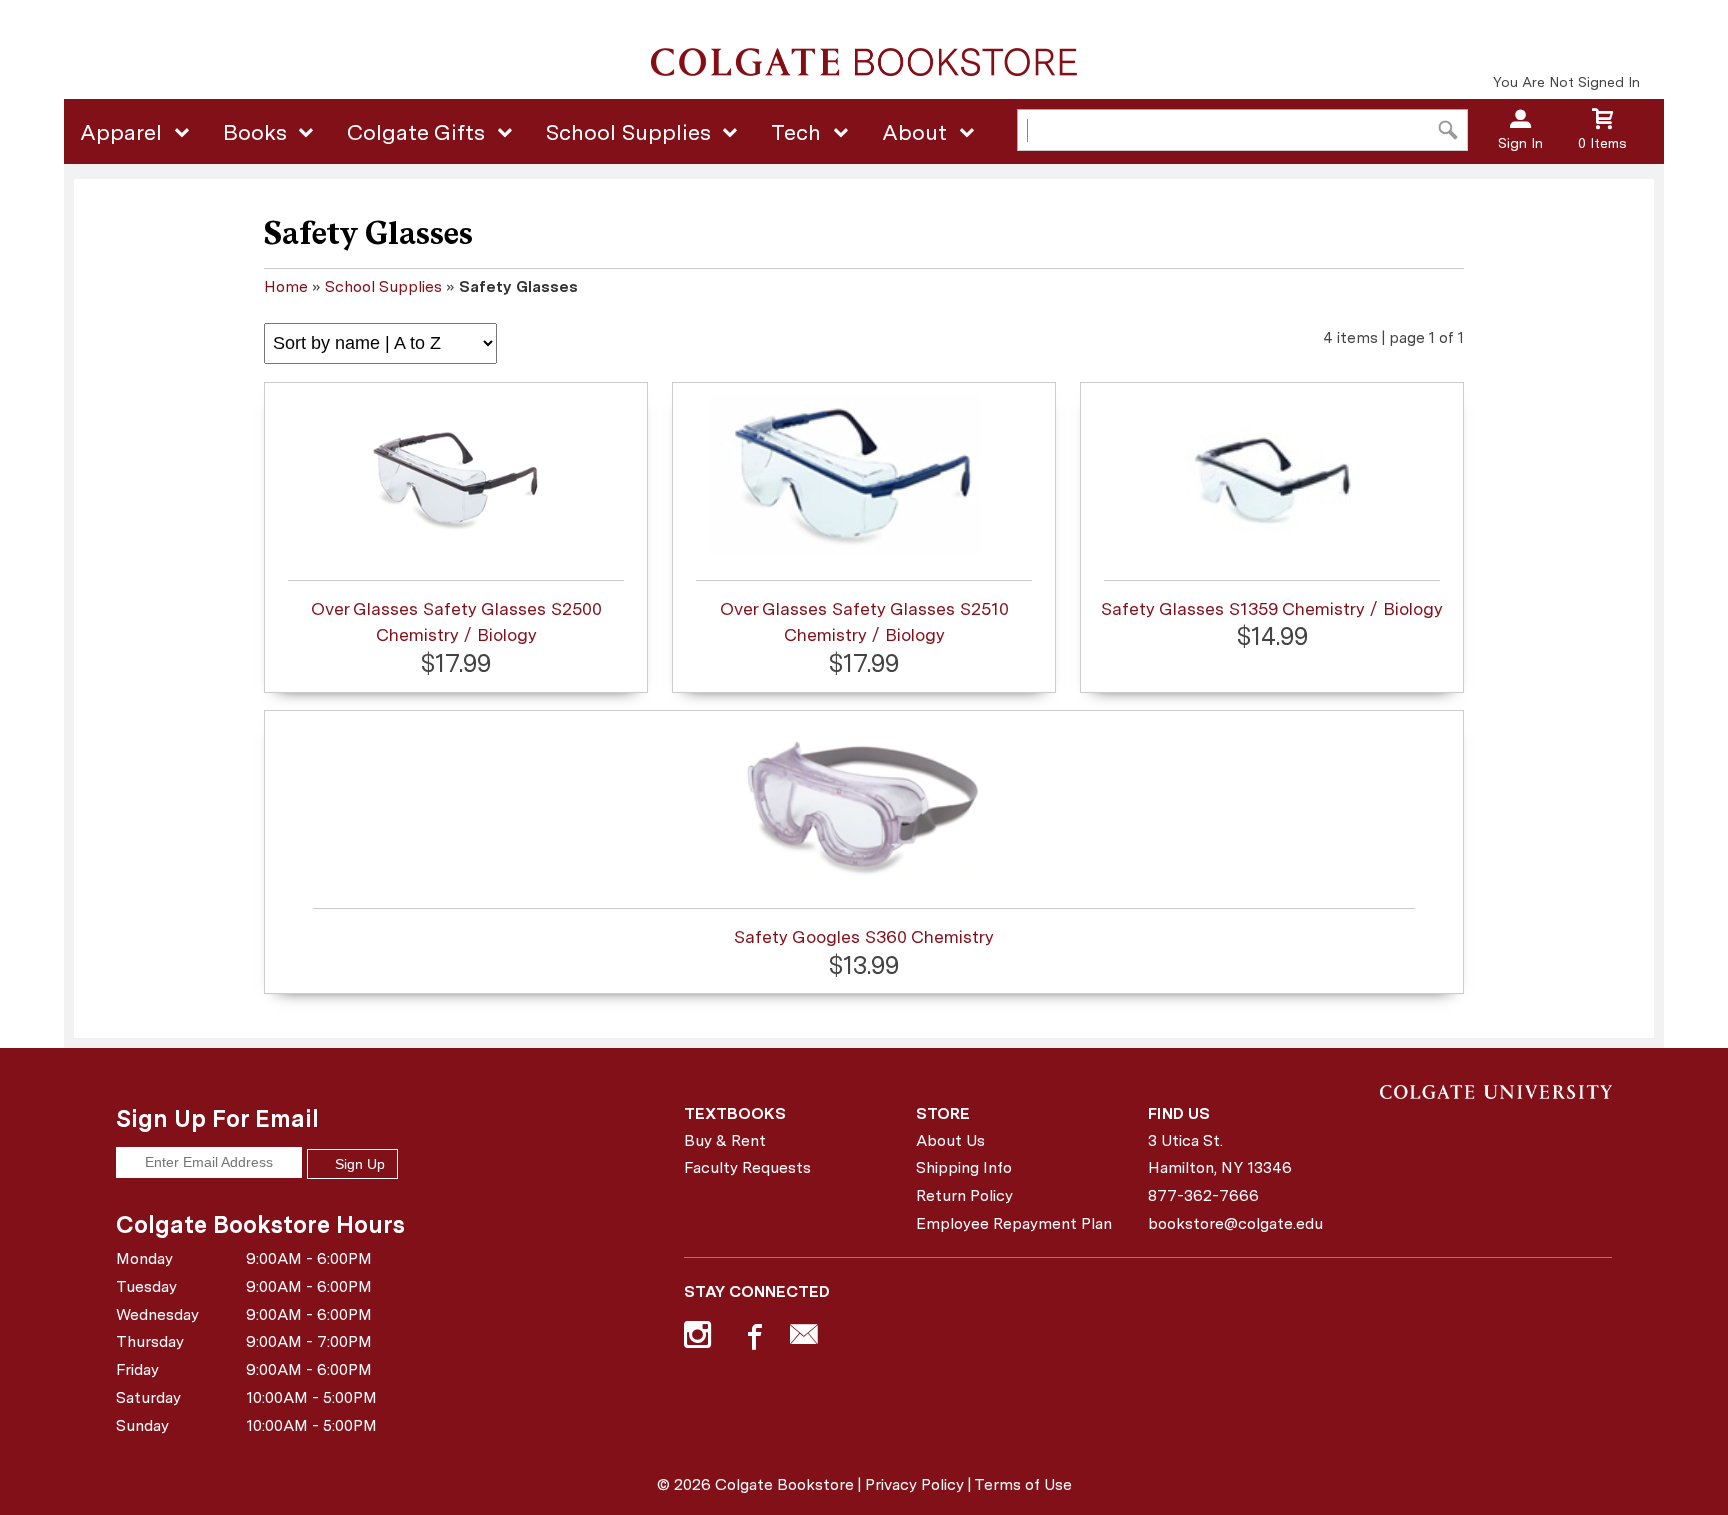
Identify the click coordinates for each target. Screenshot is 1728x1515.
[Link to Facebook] (752, 1339)
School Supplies (628, 132)
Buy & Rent (725, 1140)
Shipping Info (964, 1167)
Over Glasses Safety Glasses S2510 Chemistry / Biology (864, 621)
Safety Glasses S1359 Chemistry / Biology (1272, 608)
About (914, 132)
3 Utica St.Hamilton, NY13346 (1220, 1154)
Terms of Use (1023, 1484)
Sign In (1520, 143)
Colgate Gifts (416, 132)
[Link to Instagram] (700, 1339)
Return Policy (964, 1195)
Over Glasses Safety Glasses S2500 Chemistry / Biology (456, 621)
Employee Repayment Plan (1014, 1223)
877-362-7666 (1203, 1195)
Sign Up (358, 1164)
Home (286, 286)
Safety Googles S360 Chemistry (864, 936)
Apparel (121, 132)
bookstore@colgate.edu (1235, 1223)
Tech (796, 132)
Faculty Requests (747, 1167)
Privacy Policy (914, 1484)
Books (255, 132)
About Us (950, 1140)
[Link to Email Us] (804, 1339)
